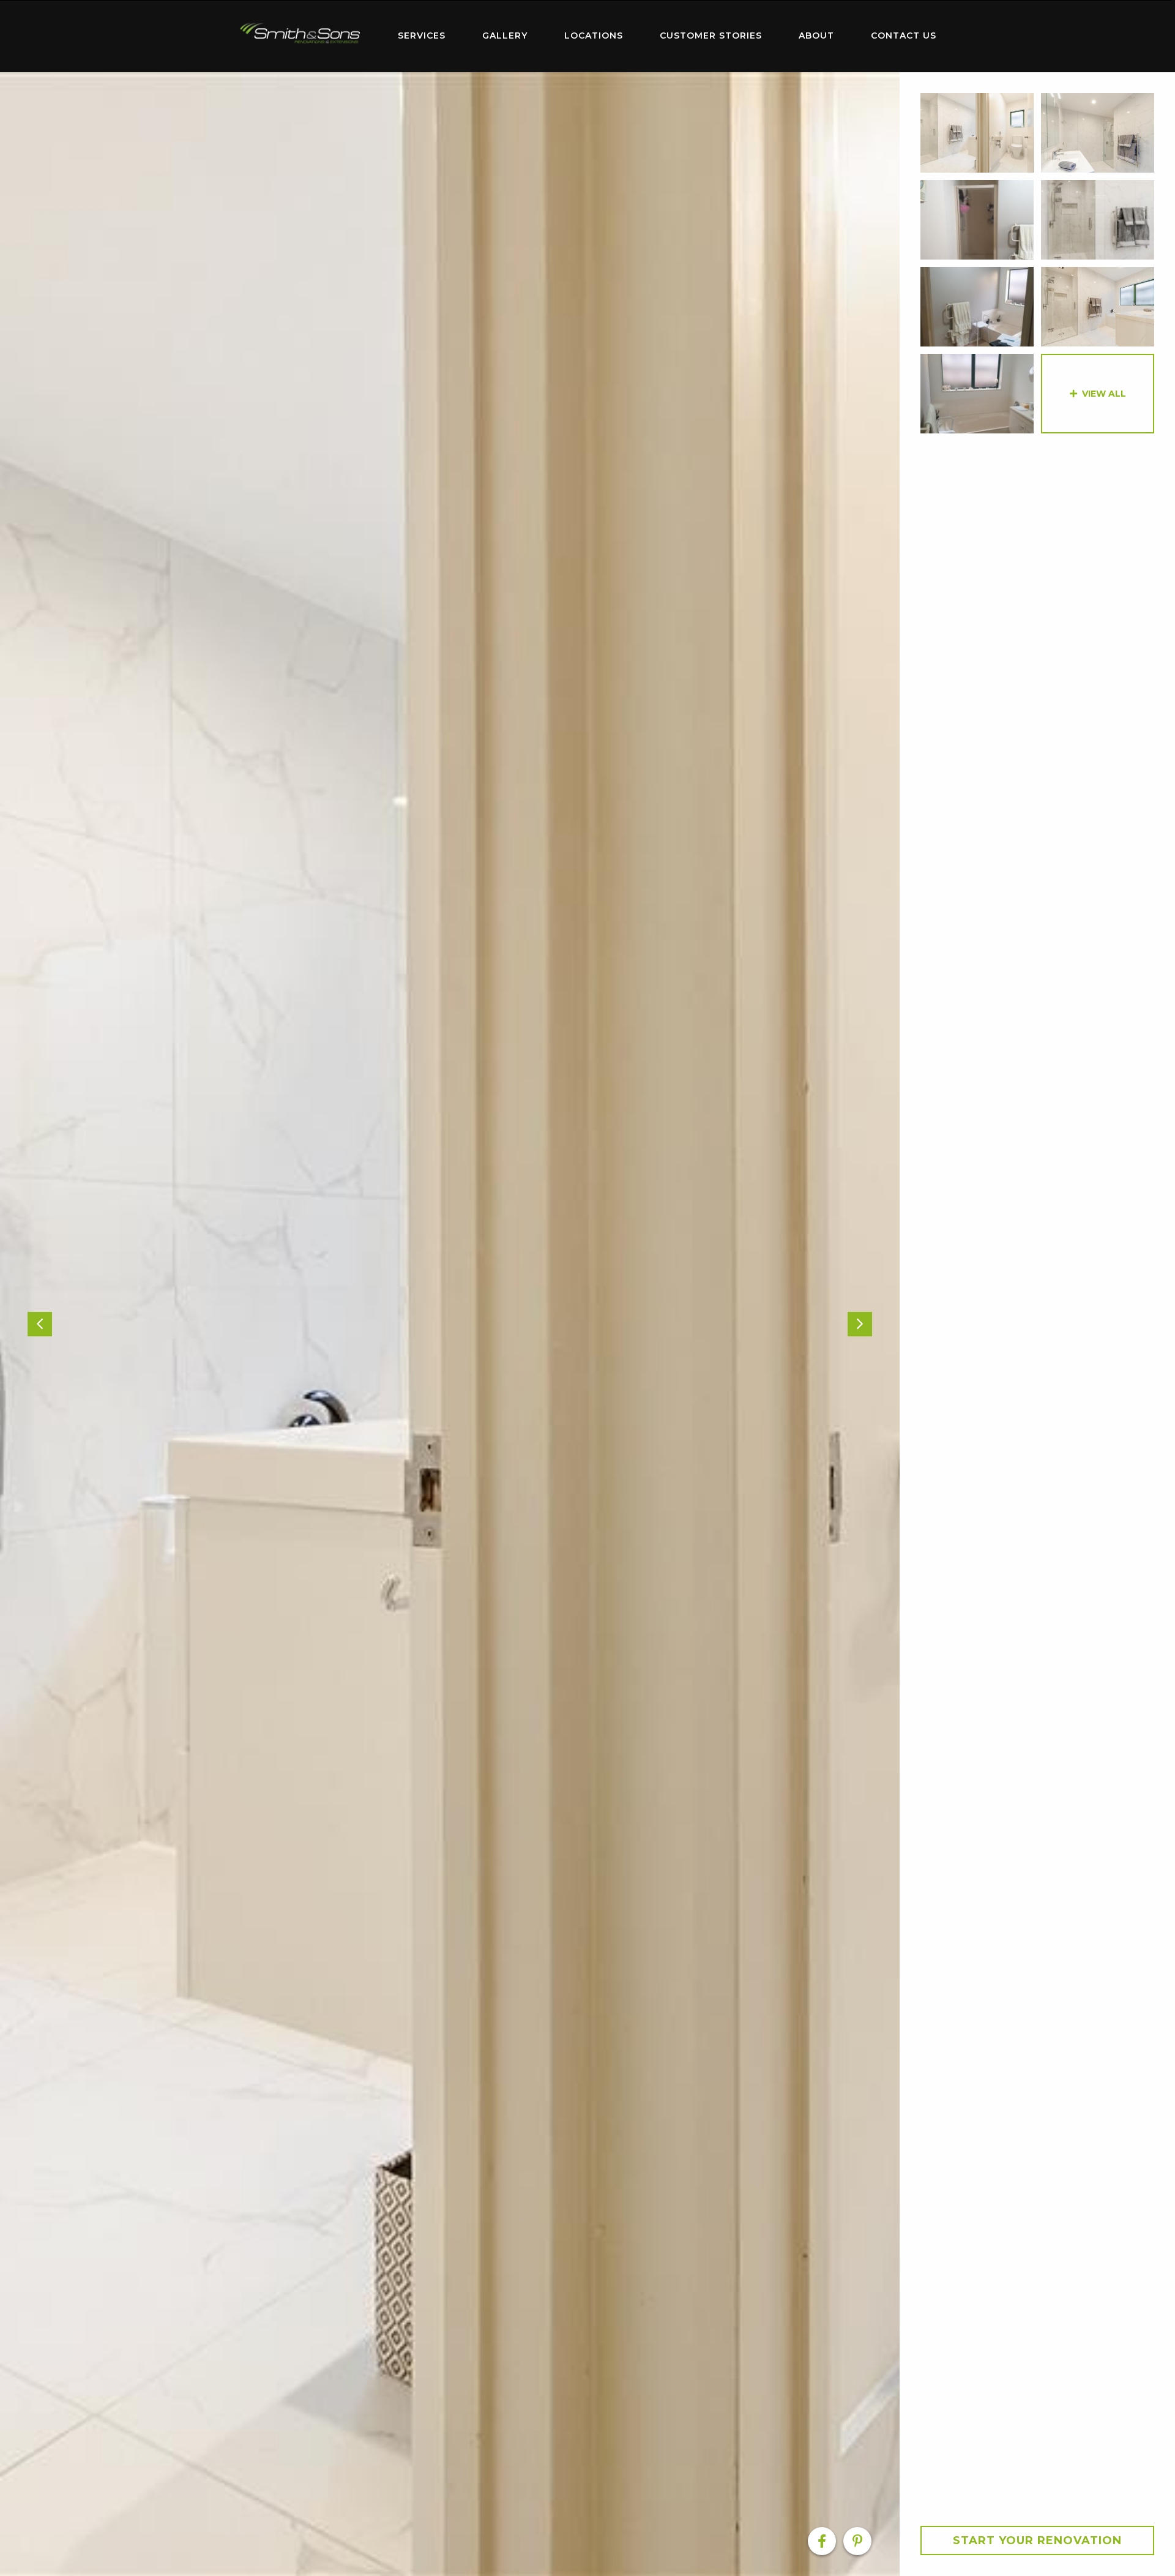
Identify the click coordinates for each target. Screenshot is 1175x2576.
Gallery (505, 36)
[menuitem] (300, 36)
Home (300, 33)
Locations (594, 36)
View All (1104, 394)
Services (422, 36)
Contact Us (904, 36)
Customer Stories (711, 36)
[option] (450, 1324)
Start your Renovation (1037, 2540)
